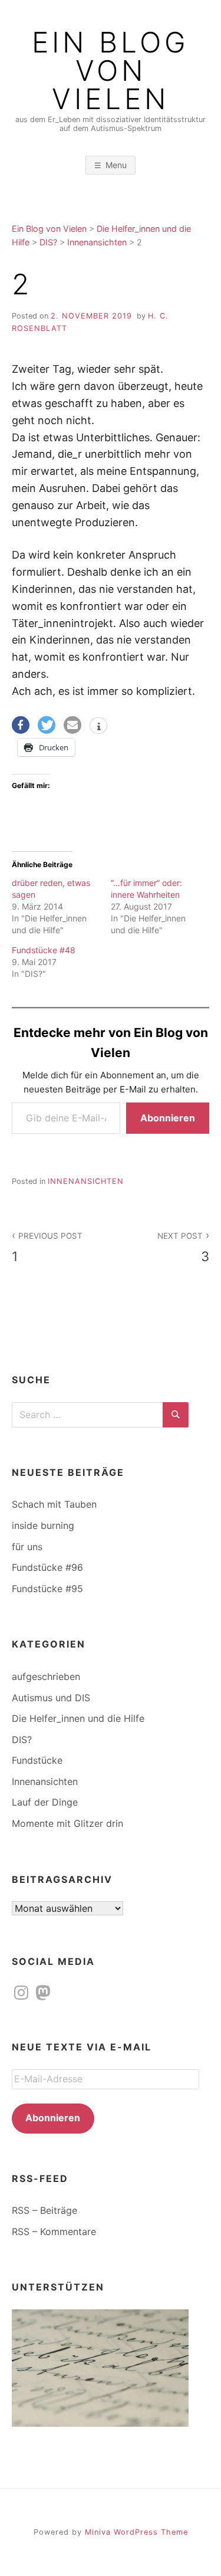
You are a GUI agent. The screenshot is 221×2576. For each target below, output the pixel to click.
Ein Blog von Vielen (111, 71)
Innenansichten (86, 1181)
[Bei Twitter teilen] (47, 725)
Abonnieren (168, 1118)
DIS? (22, 1740)
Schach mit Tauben (54, 1504)
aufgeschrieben (46, 1676)
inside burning (43, 1525)
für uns (27, 1547)
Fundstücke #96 (47, 1567)
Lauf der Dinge (45, 1802)
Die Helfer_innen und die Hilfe (78, 1718)
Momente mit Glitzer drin (67, 1823)
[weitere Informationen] (98, 727)
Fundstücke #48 (44, 950)
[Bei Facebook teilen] (21, 725)
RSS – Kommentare (54, 2232)
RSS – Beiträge (44, 2210)
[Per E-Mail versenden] (72, 725)
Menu (116, 165)
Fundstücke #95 (47, 1589)
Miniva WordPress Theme (136, 2532)
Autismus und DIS (51, 1698)
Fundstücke (37, 1760)
